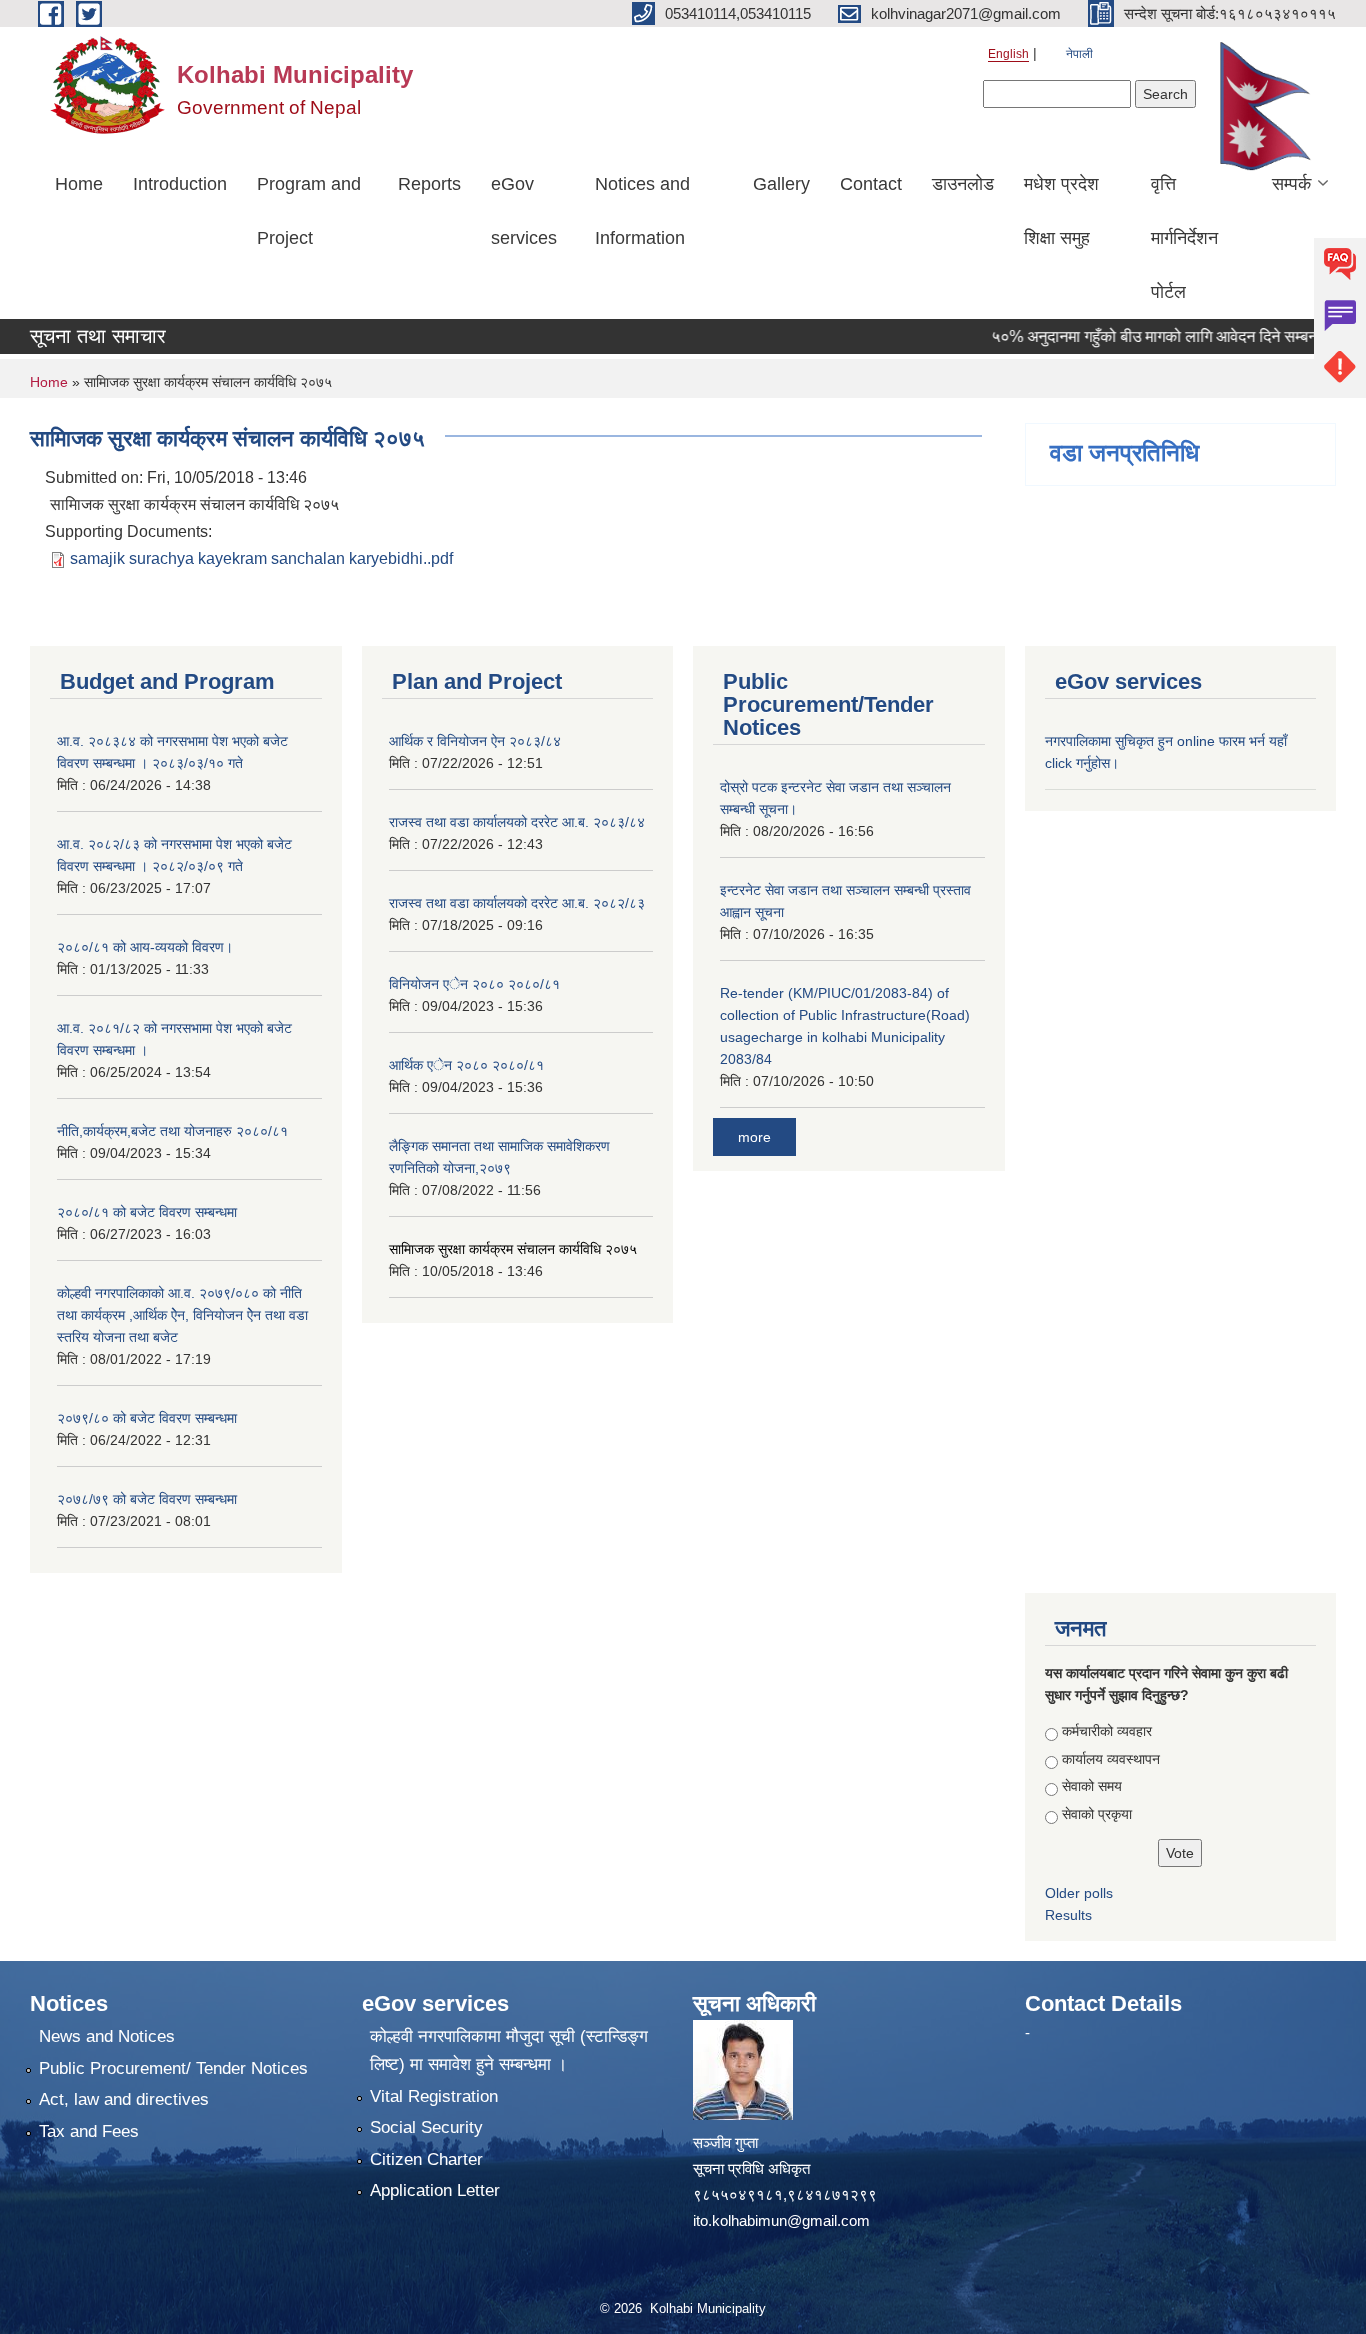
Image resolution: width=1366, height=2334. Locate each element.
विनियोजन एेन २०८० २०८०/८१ (474, 984)
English (1008, 54)
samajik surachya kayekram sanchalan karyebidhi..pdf (261, 558)
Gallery (781, 184)
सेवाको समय (1092, 1786)
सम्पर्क (1291, 184)
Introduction (180, 184)
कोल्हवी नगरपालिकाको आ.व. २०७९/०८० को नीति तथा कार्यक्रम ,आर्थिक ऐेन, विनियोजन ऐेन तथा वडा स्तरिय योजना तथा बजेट (182, 1315)
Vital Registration (434, 2096)
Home (79, 184)
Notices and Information (642, 211)
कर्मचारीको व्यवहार (1107, 1731)
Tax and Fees (89, 2131)
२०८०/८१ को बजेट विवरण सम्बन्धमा (147, 1212)
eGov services (524, 211)
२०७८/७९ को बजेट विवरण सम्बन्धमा (147, 1499)
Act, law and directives (124, 2099)
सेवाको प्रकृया (1097, 1814)
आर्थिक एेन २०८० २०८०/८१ (466, 1065)
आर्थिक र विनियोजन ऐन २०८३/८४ (475, 741)
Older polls (1079, 1893)
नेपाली (1079, 54)
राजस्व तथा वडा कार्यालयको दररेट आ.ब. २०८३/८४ (517, 822)
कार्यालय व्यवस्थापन (1111, 1759)
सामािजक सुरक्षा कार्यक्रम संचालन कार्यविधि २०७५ (513, 1249)
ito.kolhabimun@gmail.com (781, 2220)
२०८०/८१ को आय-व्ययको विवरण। (145, 947)
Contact (871, 184)
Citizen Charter (426, 2159)
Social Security (426, 2127)
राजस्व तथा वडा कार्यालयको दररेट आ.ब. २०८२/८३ (517, 903)
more (754, 1137)
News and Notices (107, 2036)
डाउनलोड (963, 184)
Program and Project (309, 211)
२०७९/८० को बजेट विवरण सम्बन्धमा (147, 1418)
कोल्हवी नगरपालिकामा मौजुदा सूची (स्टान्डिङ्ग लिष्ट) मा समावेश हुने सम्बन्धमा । (509, 2050)
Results (1068, 1915)
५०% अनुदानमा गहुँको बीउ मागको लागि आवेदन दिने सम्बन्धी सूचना (1147, 336)
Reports (429, 184)
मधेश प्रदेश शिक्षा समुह (1061, 211)
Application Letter (435, 2190)
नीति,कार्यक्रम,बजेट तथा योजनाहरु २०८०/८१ (172, 1131)
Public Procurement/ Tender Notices (173, 2068)
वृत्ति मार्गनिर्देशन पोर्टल (1184, 238)
